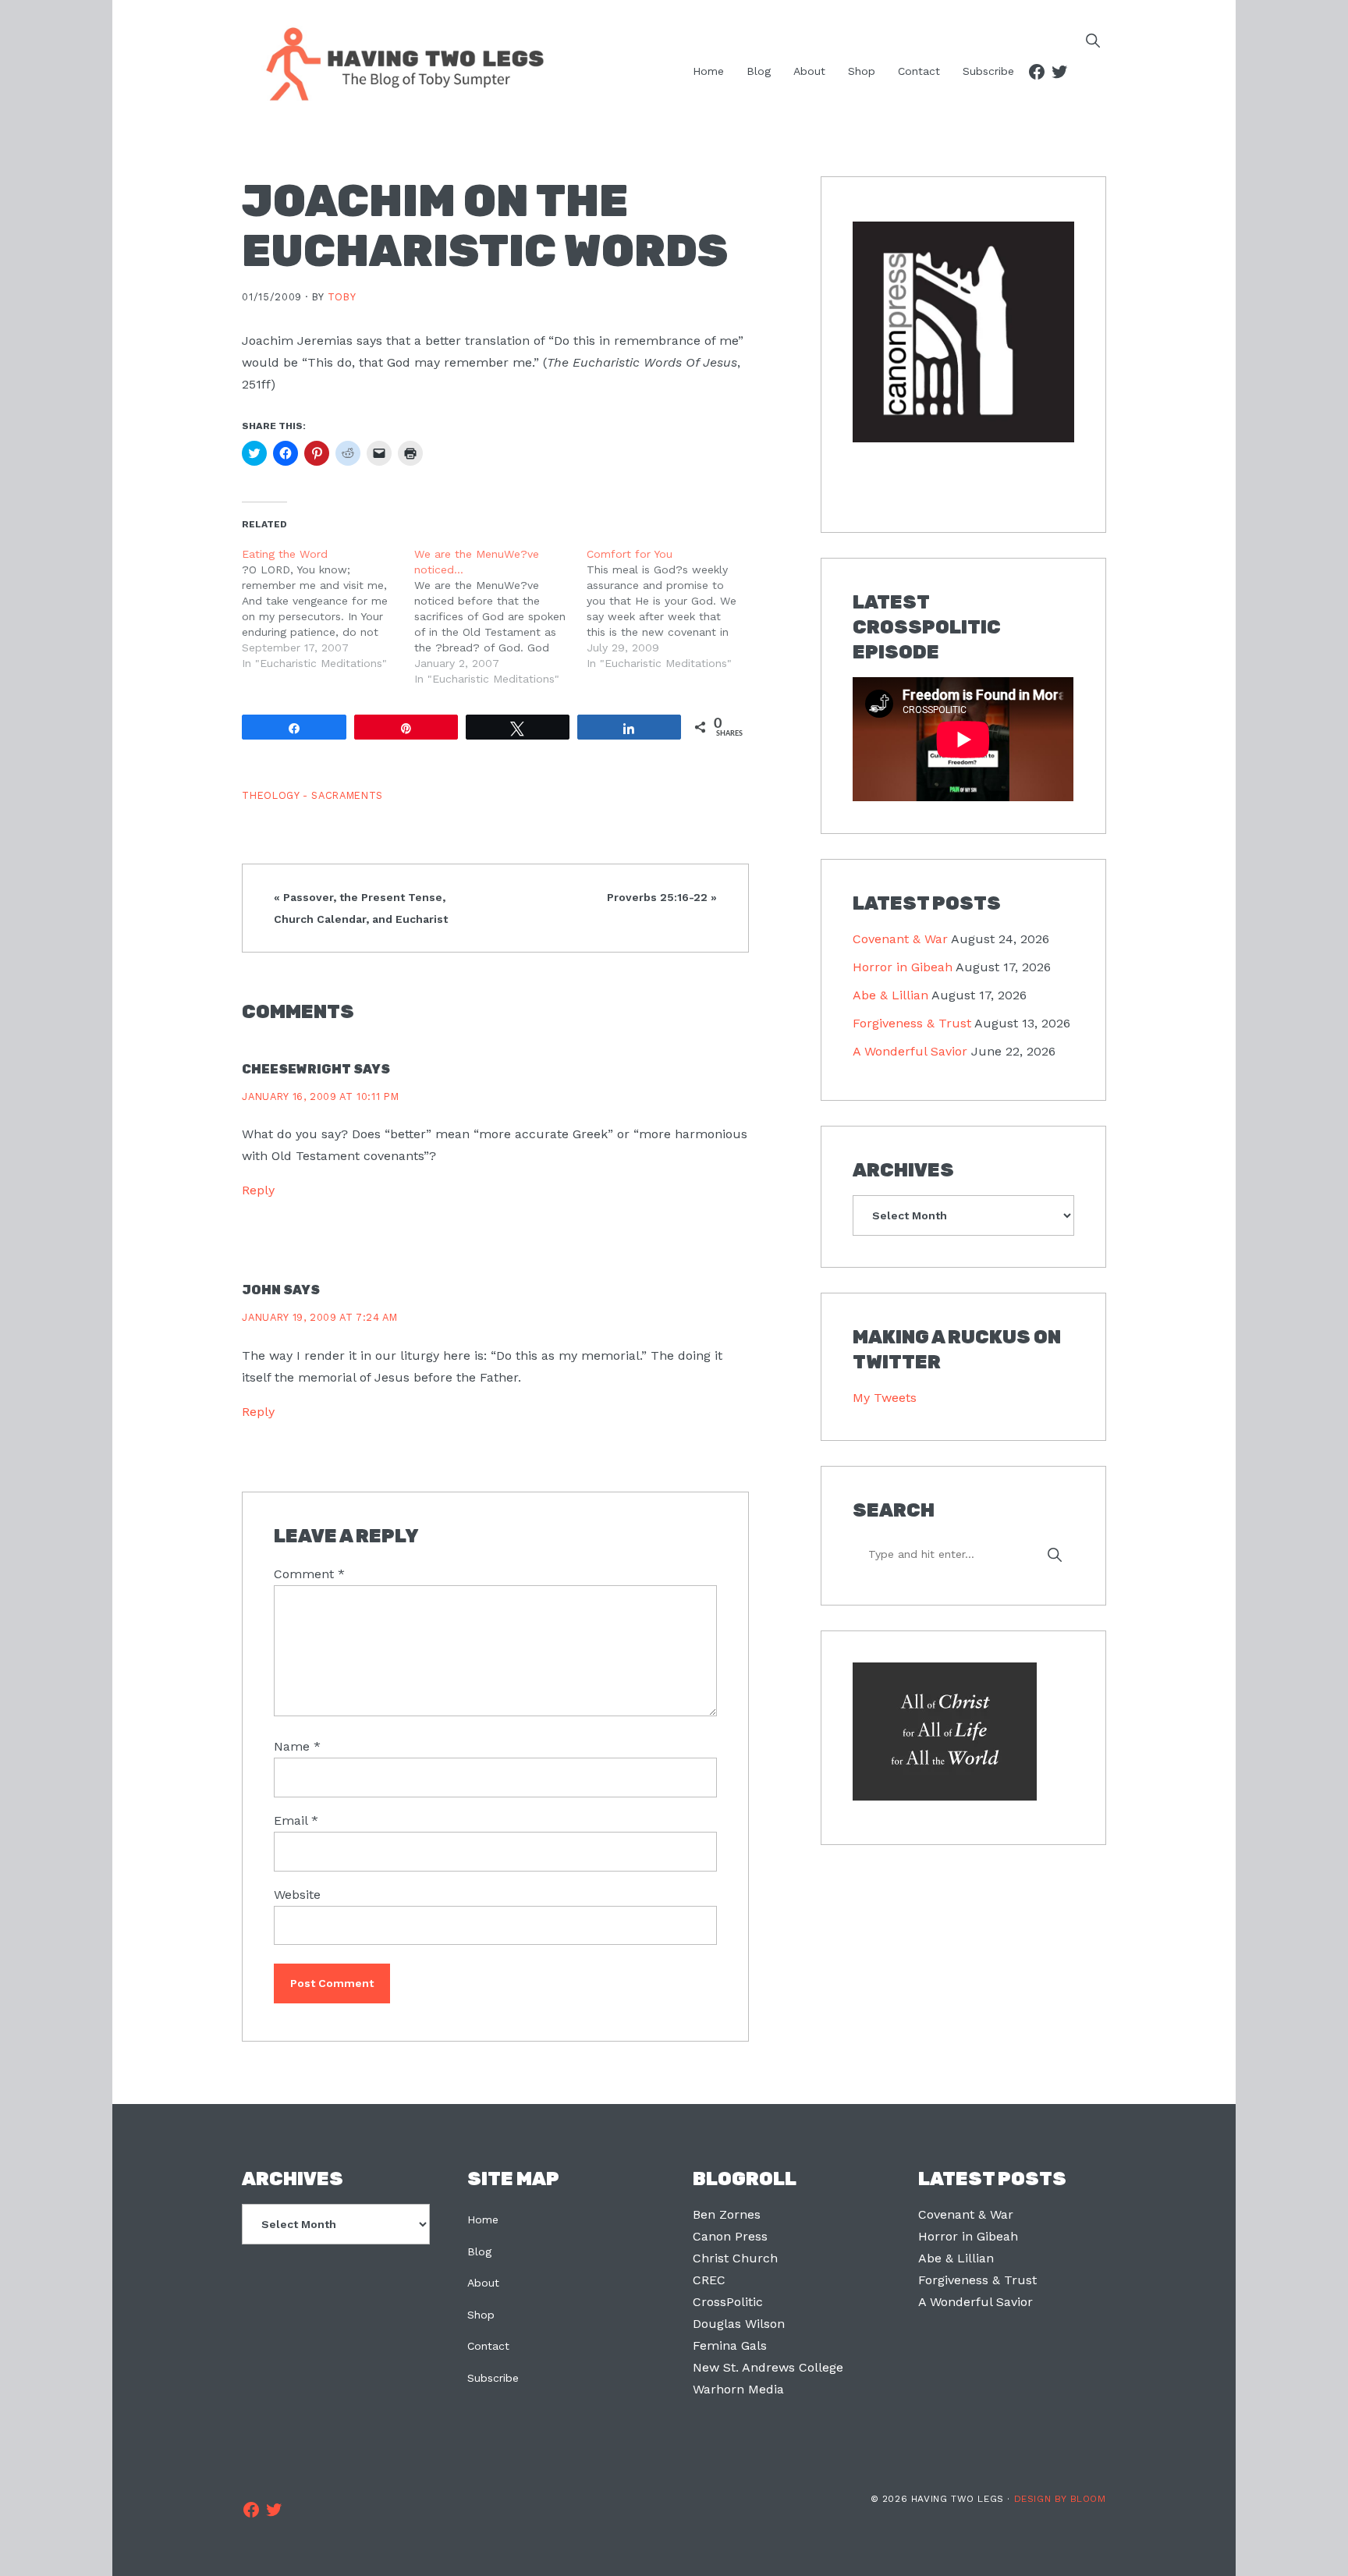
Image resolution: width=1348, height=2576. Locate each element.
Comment (309, 1574)
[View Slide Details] (963, 333)
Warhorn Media (738, 2389)
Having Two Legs (398, 62)
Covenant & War (900, 939)
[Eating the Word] (328, 609)
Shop (481, 2315)
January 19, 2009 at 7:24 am (319, 1317)
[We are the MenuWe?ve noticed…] (500, 616)
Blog (479, 2251)
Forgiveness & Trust (912, 1023)
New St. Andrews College (768, 2367)
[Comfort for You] (673, 609)
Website (297, 1895)
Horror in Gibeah (903, 967)
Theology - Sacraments (312, 795)
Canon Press (730, 2236)
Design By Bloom (1060, 2499)
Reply (258, 1190)
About (483, 2283)
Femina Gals (730, 2345)
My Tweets (885, 1398)
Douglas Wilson (739, 2324)
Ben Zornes (727, 2214)
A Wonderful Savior (910, 1051)
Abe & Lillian (890, 995)
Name (297, 1746)
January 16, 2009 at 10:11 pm (320, 1096)
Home (483, 2219)
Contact (488, 2346)
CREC (709, 2280)
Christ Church (735, 2258)
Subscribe (493, 2378)
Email (296, 1820)
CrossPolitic (728, 2302)
